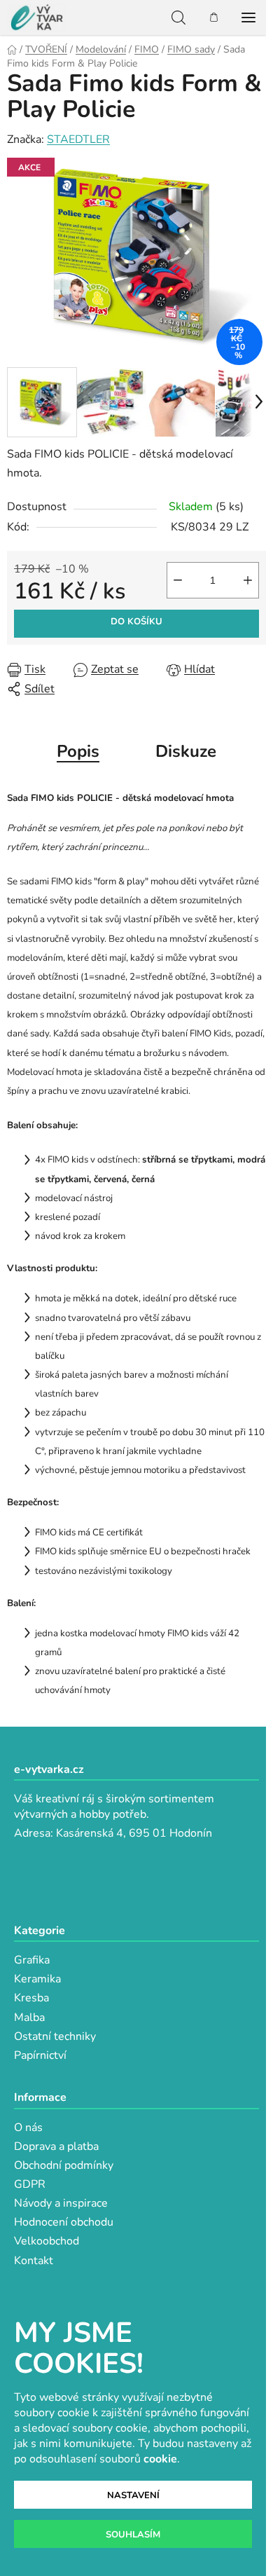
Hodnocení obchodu (64, 2222)
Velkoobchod (47, 2241)
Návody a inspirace (61, 2203)
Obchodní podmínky (64, 2165)
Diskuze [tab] (186, 751)
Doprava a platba (56, 2146)
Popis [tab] (78, 751)
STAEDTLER (78, 139)
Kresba (31, 1998)
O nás (28, 2128)
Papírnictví (40, 2055)
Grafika (32, 1960)
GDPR (30, 2184)
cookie (160, 2459)
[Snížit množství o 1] (178, 580)
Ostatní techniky (55, 2036)
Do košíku (136, 622)
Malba (29, 2017)
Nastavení (133, 2495)
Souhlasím (133, 2535)
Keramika (37, 1979)
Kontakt (34, 2261)
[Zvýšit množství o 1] (248, 580)
